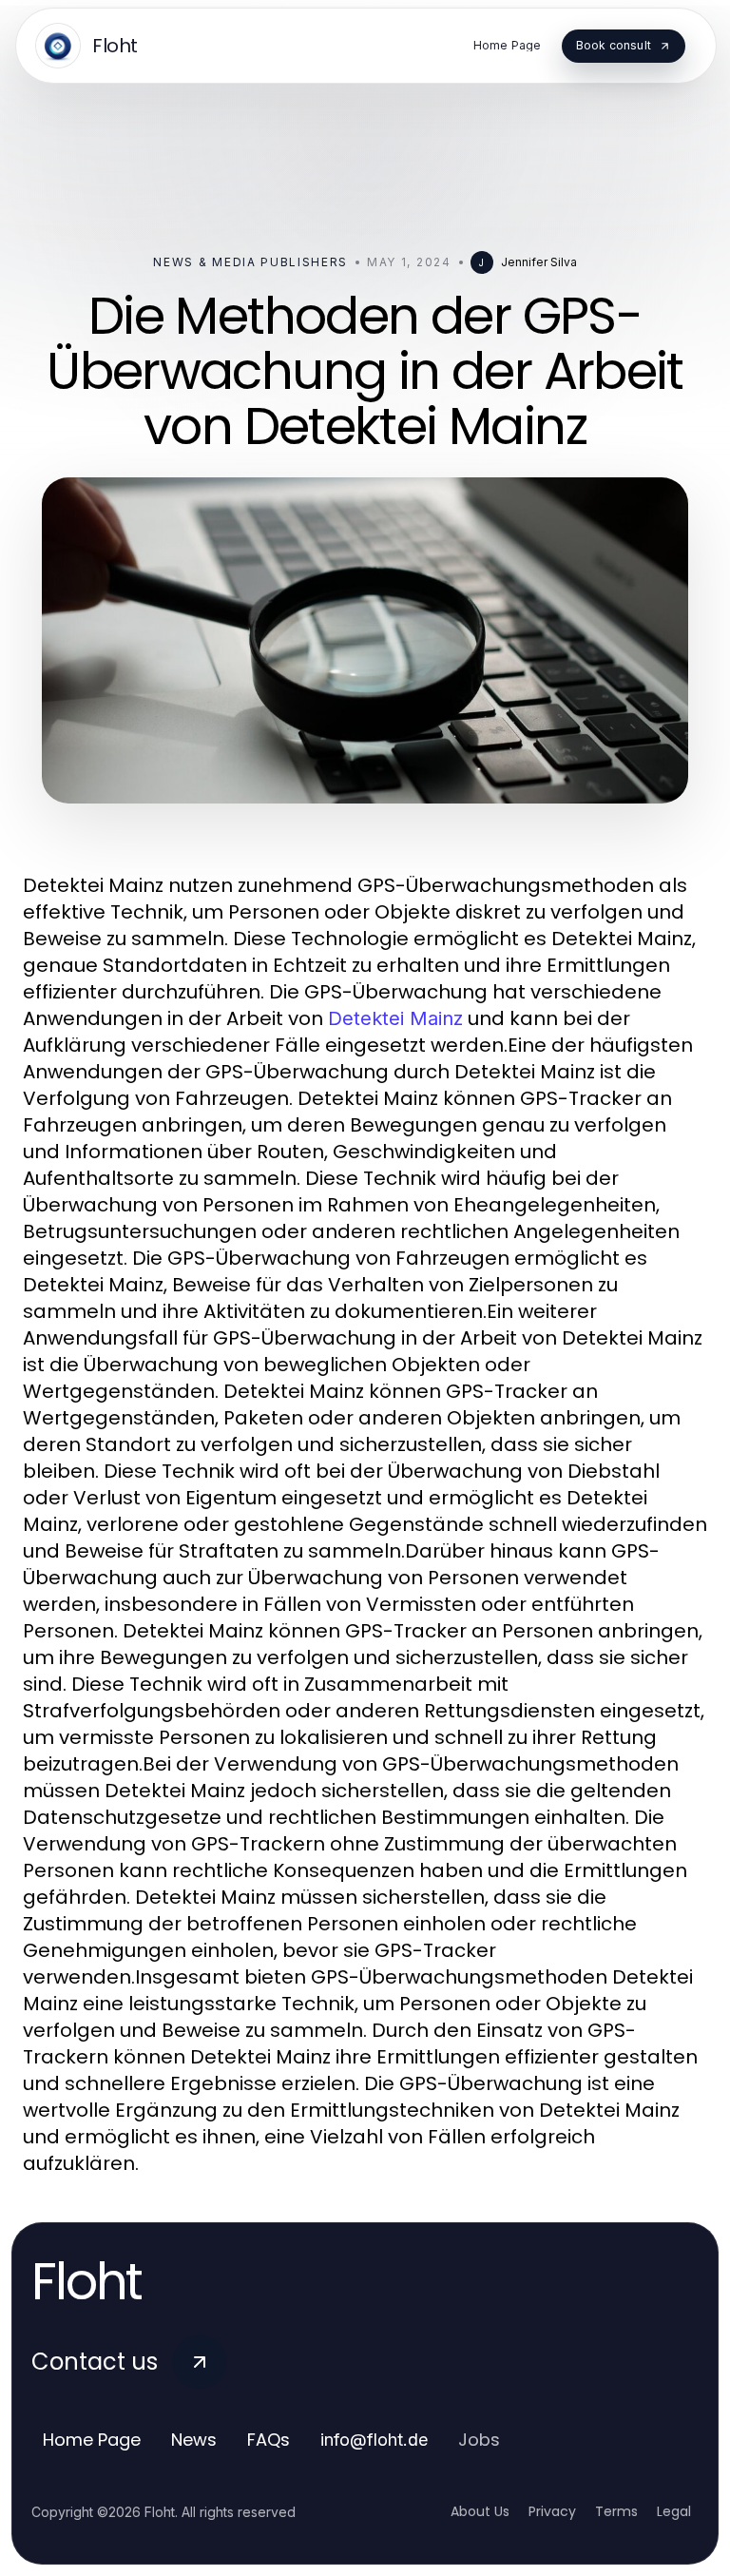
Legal (674, 2511)
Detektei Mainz (395, 1018)
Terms (616, 2511)
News (194, 2440)
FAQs (269, 2440)
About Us (480, 2511)
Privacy (552, 2511)
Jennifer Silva (539, 262)
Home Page (92, 2440)
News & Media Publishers (250, 262)
